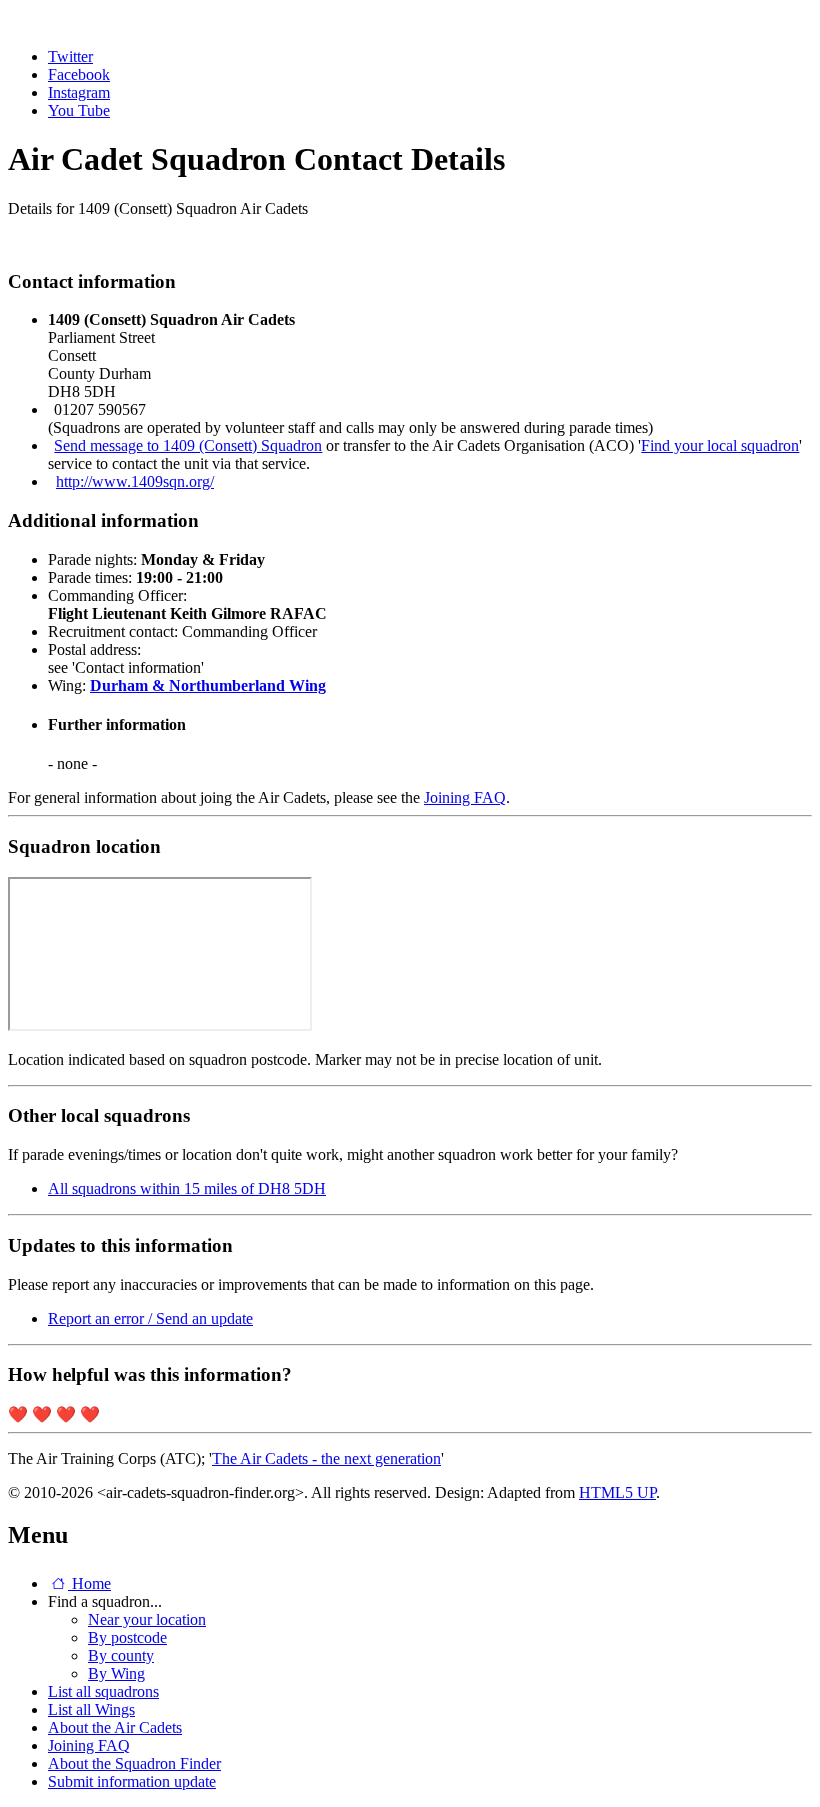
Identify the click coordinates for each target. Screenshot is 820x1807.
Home (89, 1583)
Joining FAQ (465, 797)
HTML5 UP (617, 1492)
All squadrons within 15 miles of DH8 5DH (187, 1188)
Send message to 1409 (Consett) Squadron (188, 445)
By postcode (127, 1637)
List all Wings (91, 1709)
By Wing (116, 1673)
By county (121, 1655)
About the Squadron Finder (134, 1763)
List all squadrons (103, 1691)
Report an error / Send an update (150, 1318)
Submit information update (132, 1781)
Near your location (147, 1619)
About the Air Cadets (115, 1727)
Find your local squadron (720, 445)
